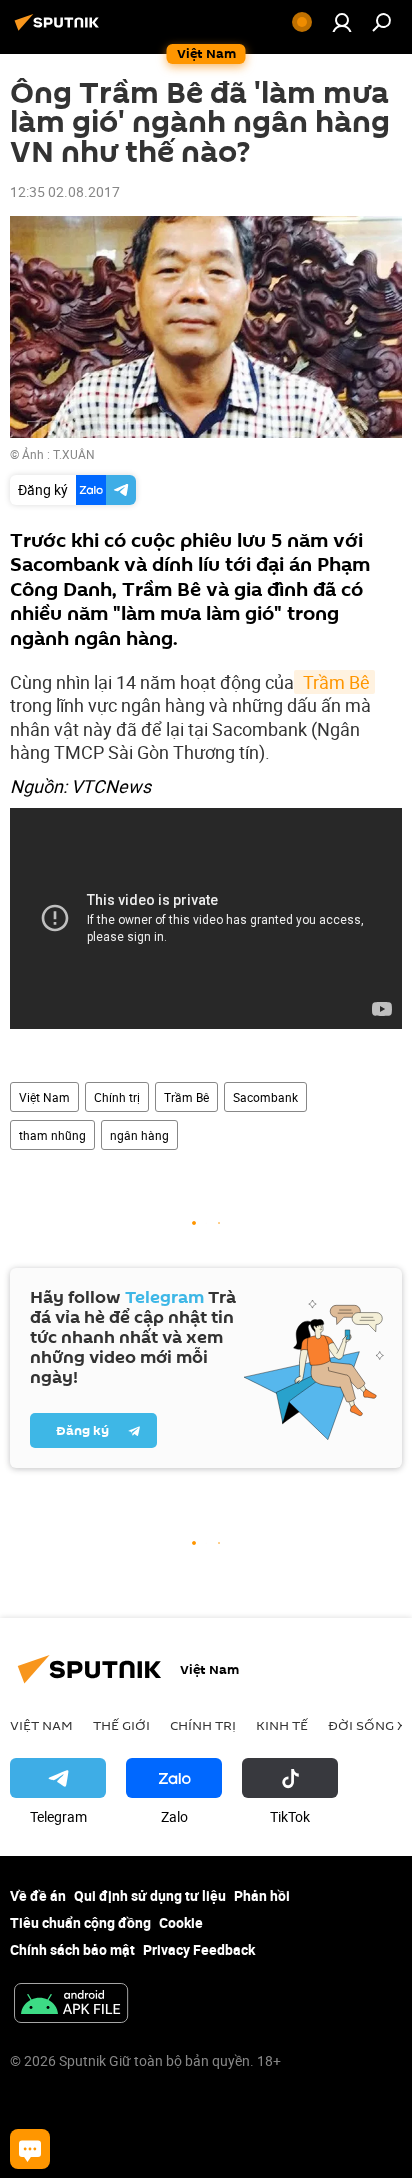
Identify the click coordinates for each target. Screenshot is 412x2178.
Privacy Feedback (199, 1949)
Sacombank (265, 1097)
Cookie (181, 1922)
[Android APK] (71, 2005)
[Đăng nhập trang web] (342, 22)
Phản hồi (262, 1895)
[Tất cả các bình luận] (30, 2149)
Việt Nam (44, 1097)
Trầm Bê (334, 682)
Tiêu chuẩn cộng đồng (80, 1922)
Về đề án (38, 1895)
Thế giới (121, 1725)
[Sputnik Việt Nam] (60, 29)
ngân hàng (139, 1135)
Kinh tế (282, 1725)
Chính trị (117, 1097)
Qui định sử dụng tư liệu (150, 1895)
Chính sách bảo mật (72, 1949)
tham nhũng (52, 1135)
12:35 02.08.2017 (65, 191)
